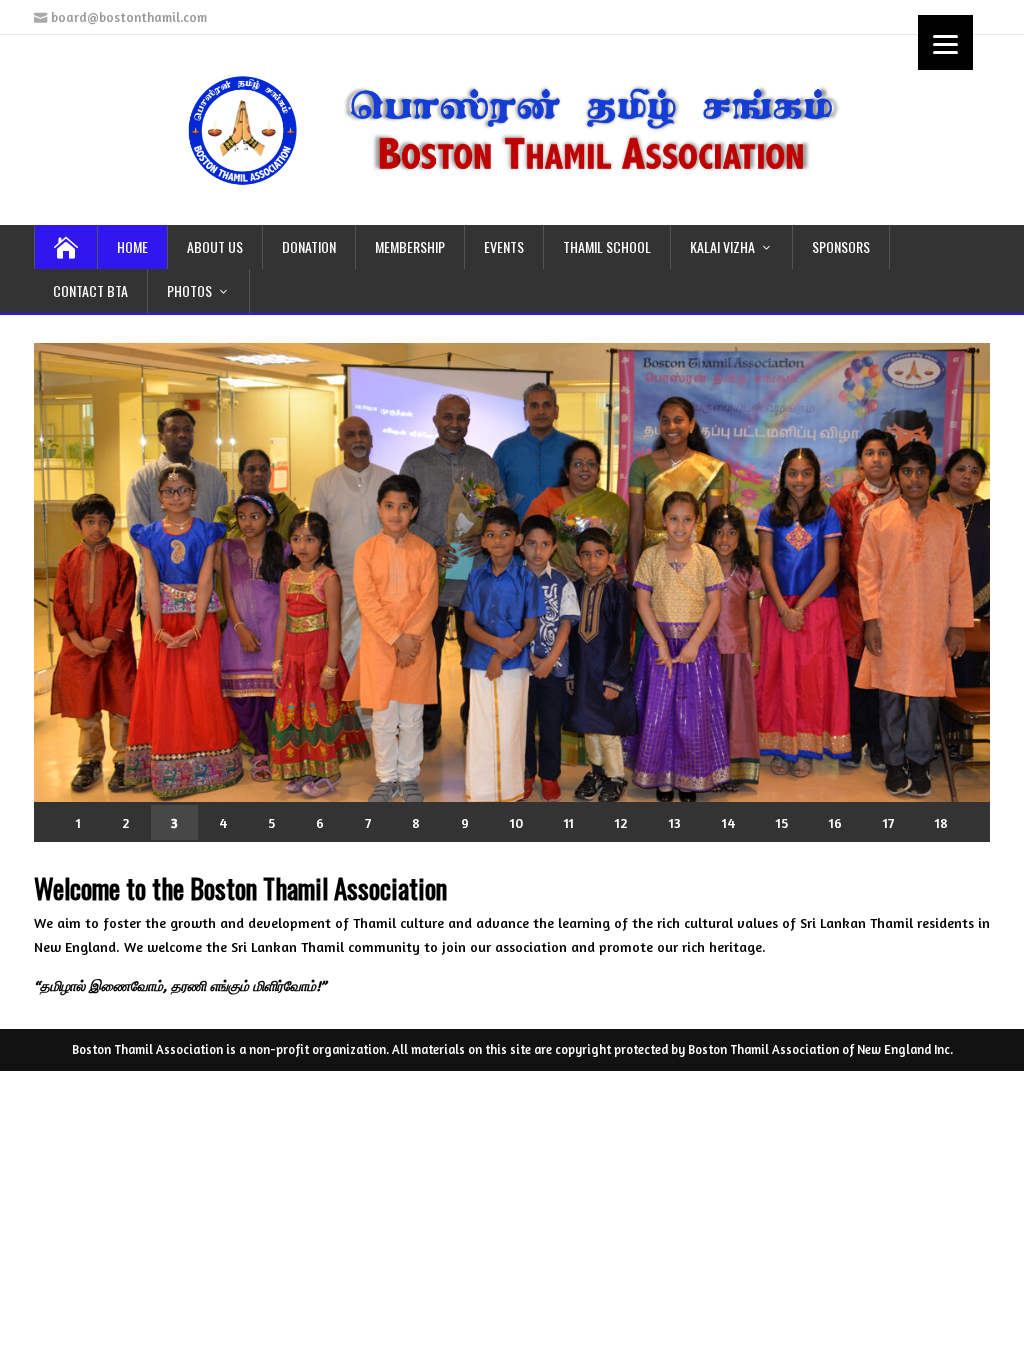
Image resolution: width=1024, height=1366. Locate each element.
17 (888, 821)
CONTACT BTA (90, 290)
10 (516, 821)
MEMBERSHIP (410, 246)
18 (941, 821)
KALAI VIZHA (722, 246)
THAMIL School (607, 246)
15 (782, 821)
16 (835, 821)
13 (675, 821)
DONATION (309, 246)
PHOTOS (189, 290)
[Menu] (945, 42)
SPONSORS (841, 246)
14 (728, 821)
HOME (132, 246)
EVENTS (504, 246)
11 (569, 821)
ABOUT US (215, 246)
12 (621, 821)
